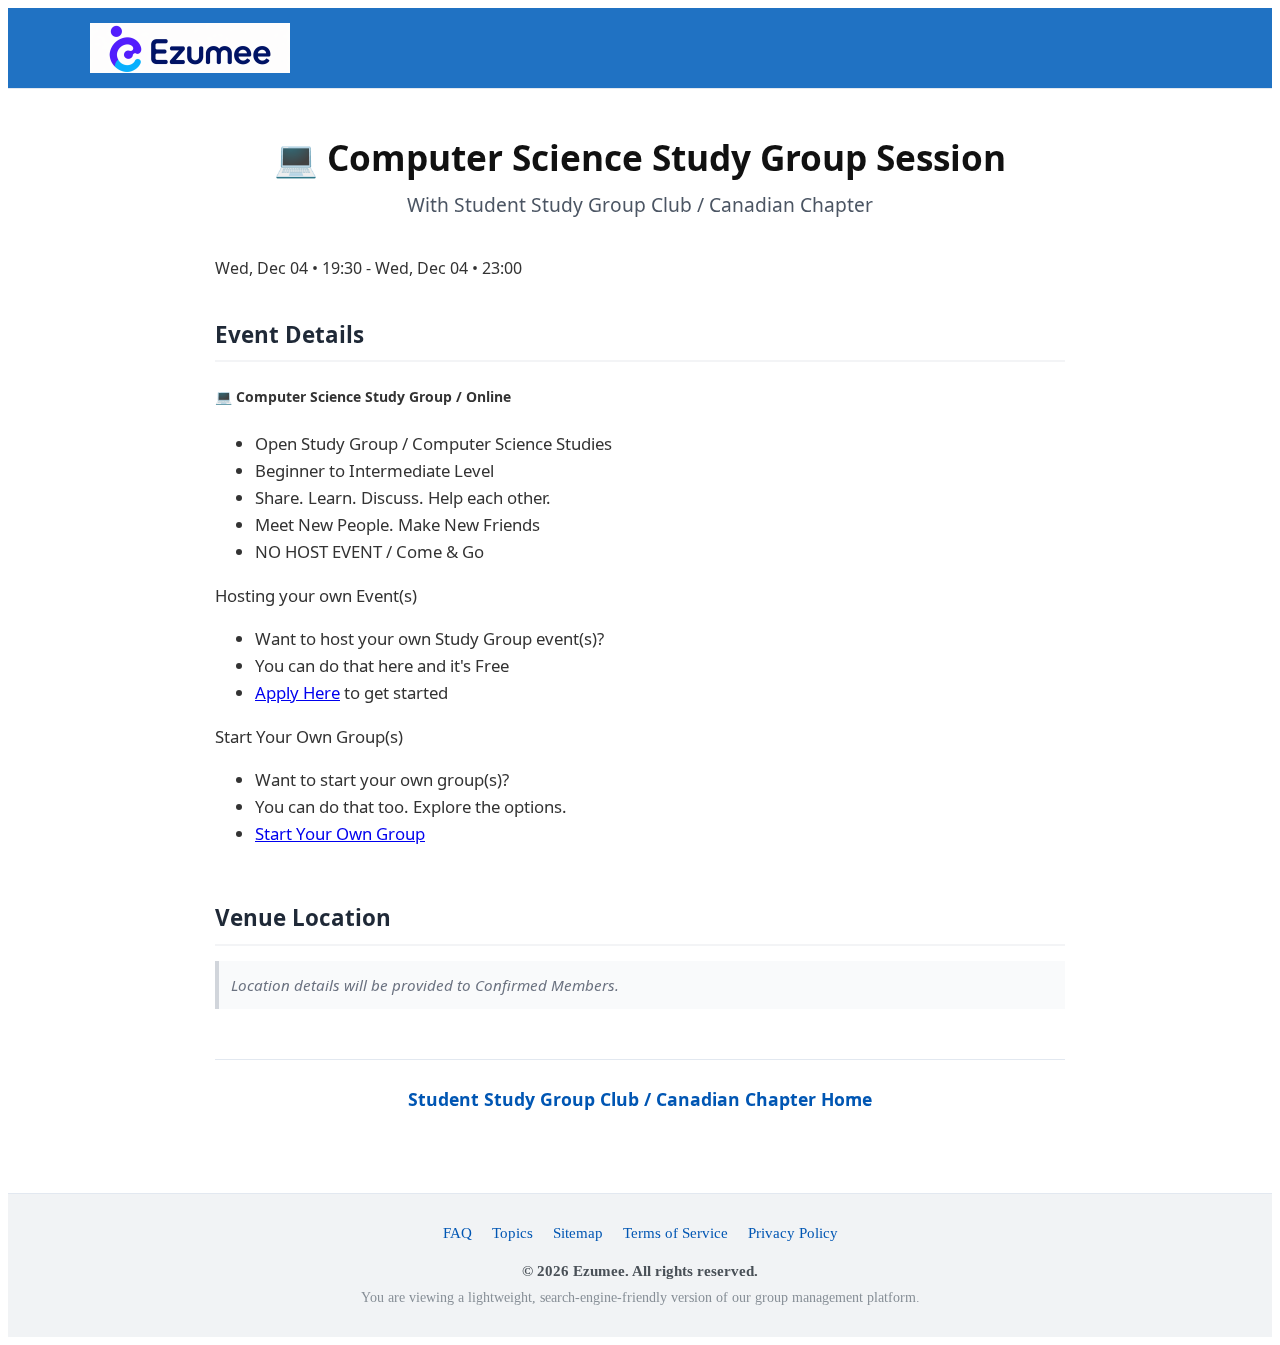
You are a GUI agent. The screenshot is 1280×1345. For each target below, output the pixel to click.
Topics (512, 1232)
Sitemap (578, 1232)
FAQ (457, 1232)
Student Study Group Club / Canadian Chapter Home (640, 1099)
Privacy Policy (793, 1232)
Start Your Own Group (340, 833)
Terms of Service (675, 1232)
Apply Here (297, 692)
